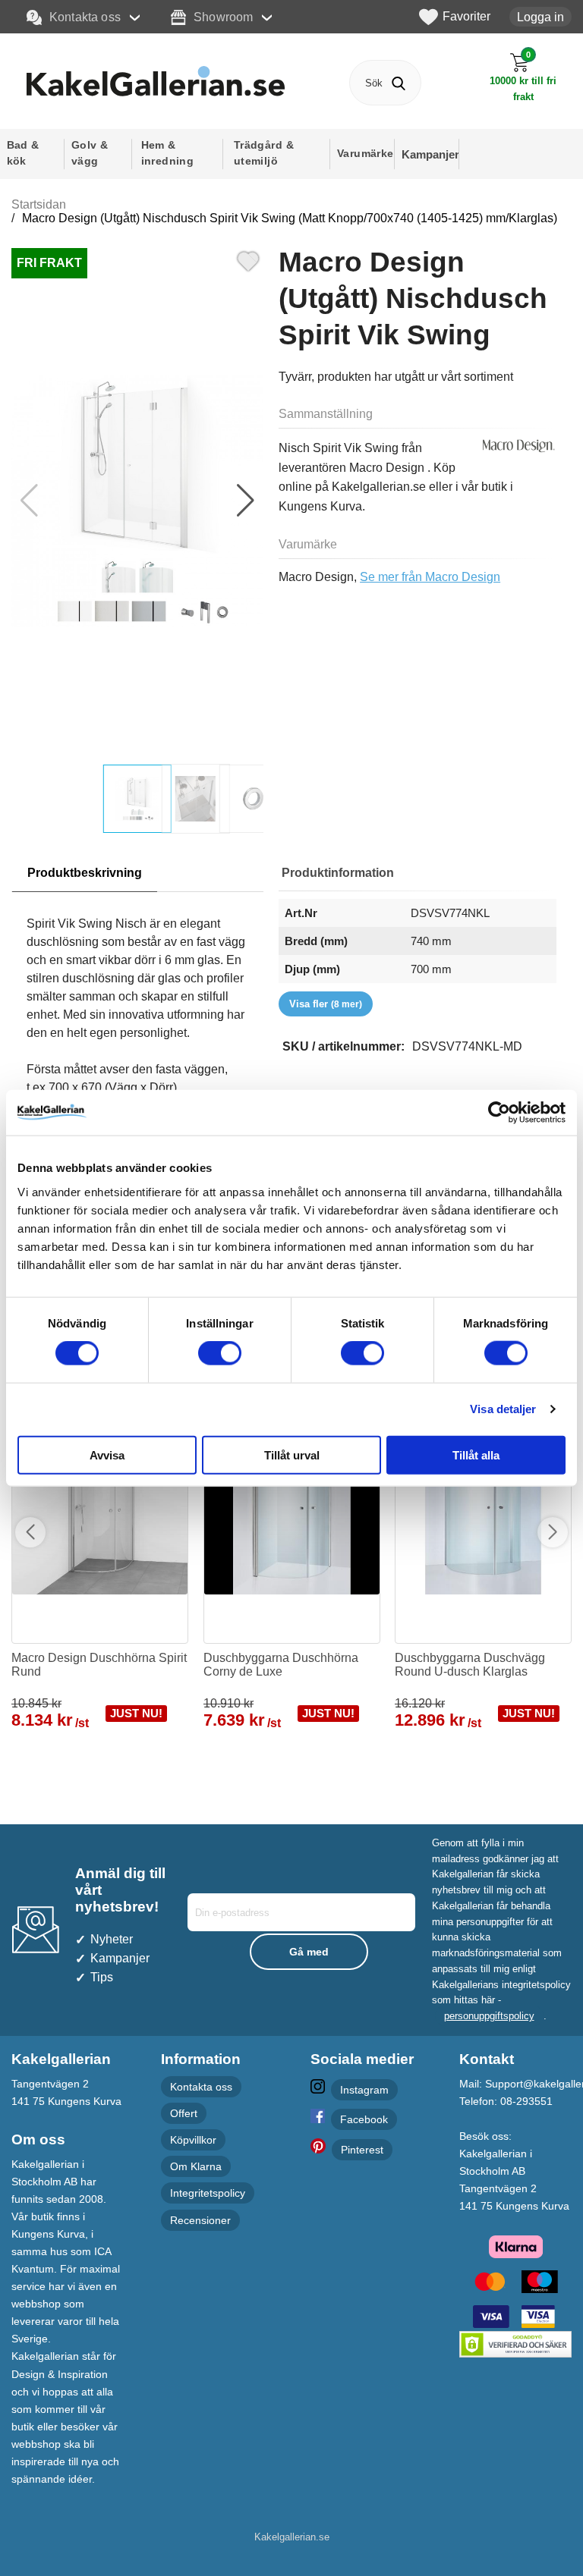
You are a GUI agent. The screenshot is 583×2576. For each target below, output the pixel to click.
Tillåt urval (292, 1454)
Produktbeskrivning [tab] (85, 873)
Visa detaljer (503, 1409)
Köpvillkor (193, 2140)
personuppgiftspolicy (489, 2016)
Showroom (223, 17)
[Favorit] (248, 259)
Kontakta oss (85, 17)
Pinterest (362, 2150)
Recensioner (200, 2220)
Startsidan (39, 204)
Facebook (364, 2119)
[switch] (220, 1353)
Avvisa (107, 1454)
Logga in (540, 17)
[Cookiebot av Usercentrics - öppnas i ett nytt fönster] (499, 1113)
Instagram (364, 2090)
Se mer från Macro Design (430, 577)
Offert (184, 2113)
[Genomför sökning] (398, 83)
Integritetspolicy (208, 2193)
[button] (246, 501)
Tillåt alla (476, 1454)
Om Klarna (196, 2166)
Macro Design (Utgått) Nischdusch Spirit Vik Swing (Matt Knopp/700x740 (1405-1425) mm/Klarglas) (290, 218)
